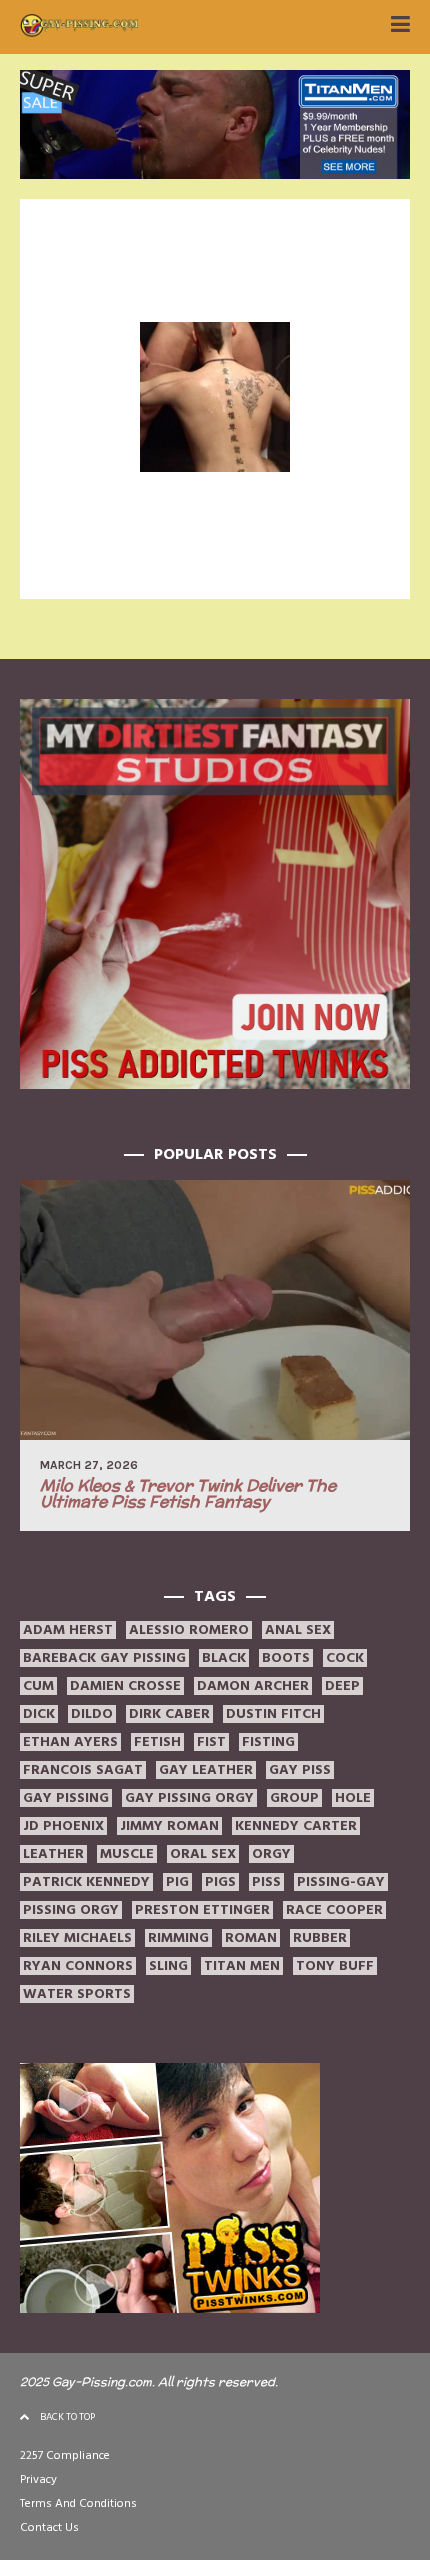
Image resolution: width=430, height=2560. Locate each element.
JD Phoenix (63, 1826)
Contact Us (49, 2527)
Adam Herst (68, 1630)
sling (168, 1966)
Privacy (38, 2479)
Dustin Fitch (273, 1714)
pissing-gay (341, 1882)
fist (211, 1742)
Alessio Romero (189, 1630)
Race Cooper (334, 1910)
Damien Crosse (125, 1686)
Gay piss (300, 1770)
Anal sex (298, 1630)
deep (342, 1686)
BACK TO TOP (67, 2417)
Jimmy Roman (169, 1826)
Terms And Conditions (78, 2503)
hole (353, 1798)
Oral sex (203, 1854)
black (224, 1658)
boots (286, 1658)
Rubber (320, 1938)
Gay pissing (66, 1798)
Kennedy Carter (296, 1826)
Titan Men (242, 1966)
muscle (127, 1854)
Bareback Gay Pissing (104, 1658)
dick (39, 1714)
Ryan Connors (78, 1966)
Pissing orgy (71, 1910)
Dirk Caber (169, 1714)
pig (177, 1882)
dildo (92, 1714)
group (294, 1798)
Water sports (77, 1994)
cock (345, 1658)
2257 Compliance (65, 2455)
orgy (271, 1854)
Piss (266, 1882)
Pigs (220, 1882)
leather (53, 1854)
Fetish (157, 1742)
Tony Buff (335, 1966)
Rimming (178, 1938)
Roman (251, 1938)
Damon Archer (253, 1686)
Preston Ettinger (202, 1910)
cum (38, 1686)
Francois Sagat (83, 1770)
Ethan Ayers (70, 1742)
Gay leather (206, 1770)
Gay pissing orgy (189, 1798)
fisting (268, 1742)
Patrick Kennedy (86, 1882)
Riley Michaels (77, 1938)
